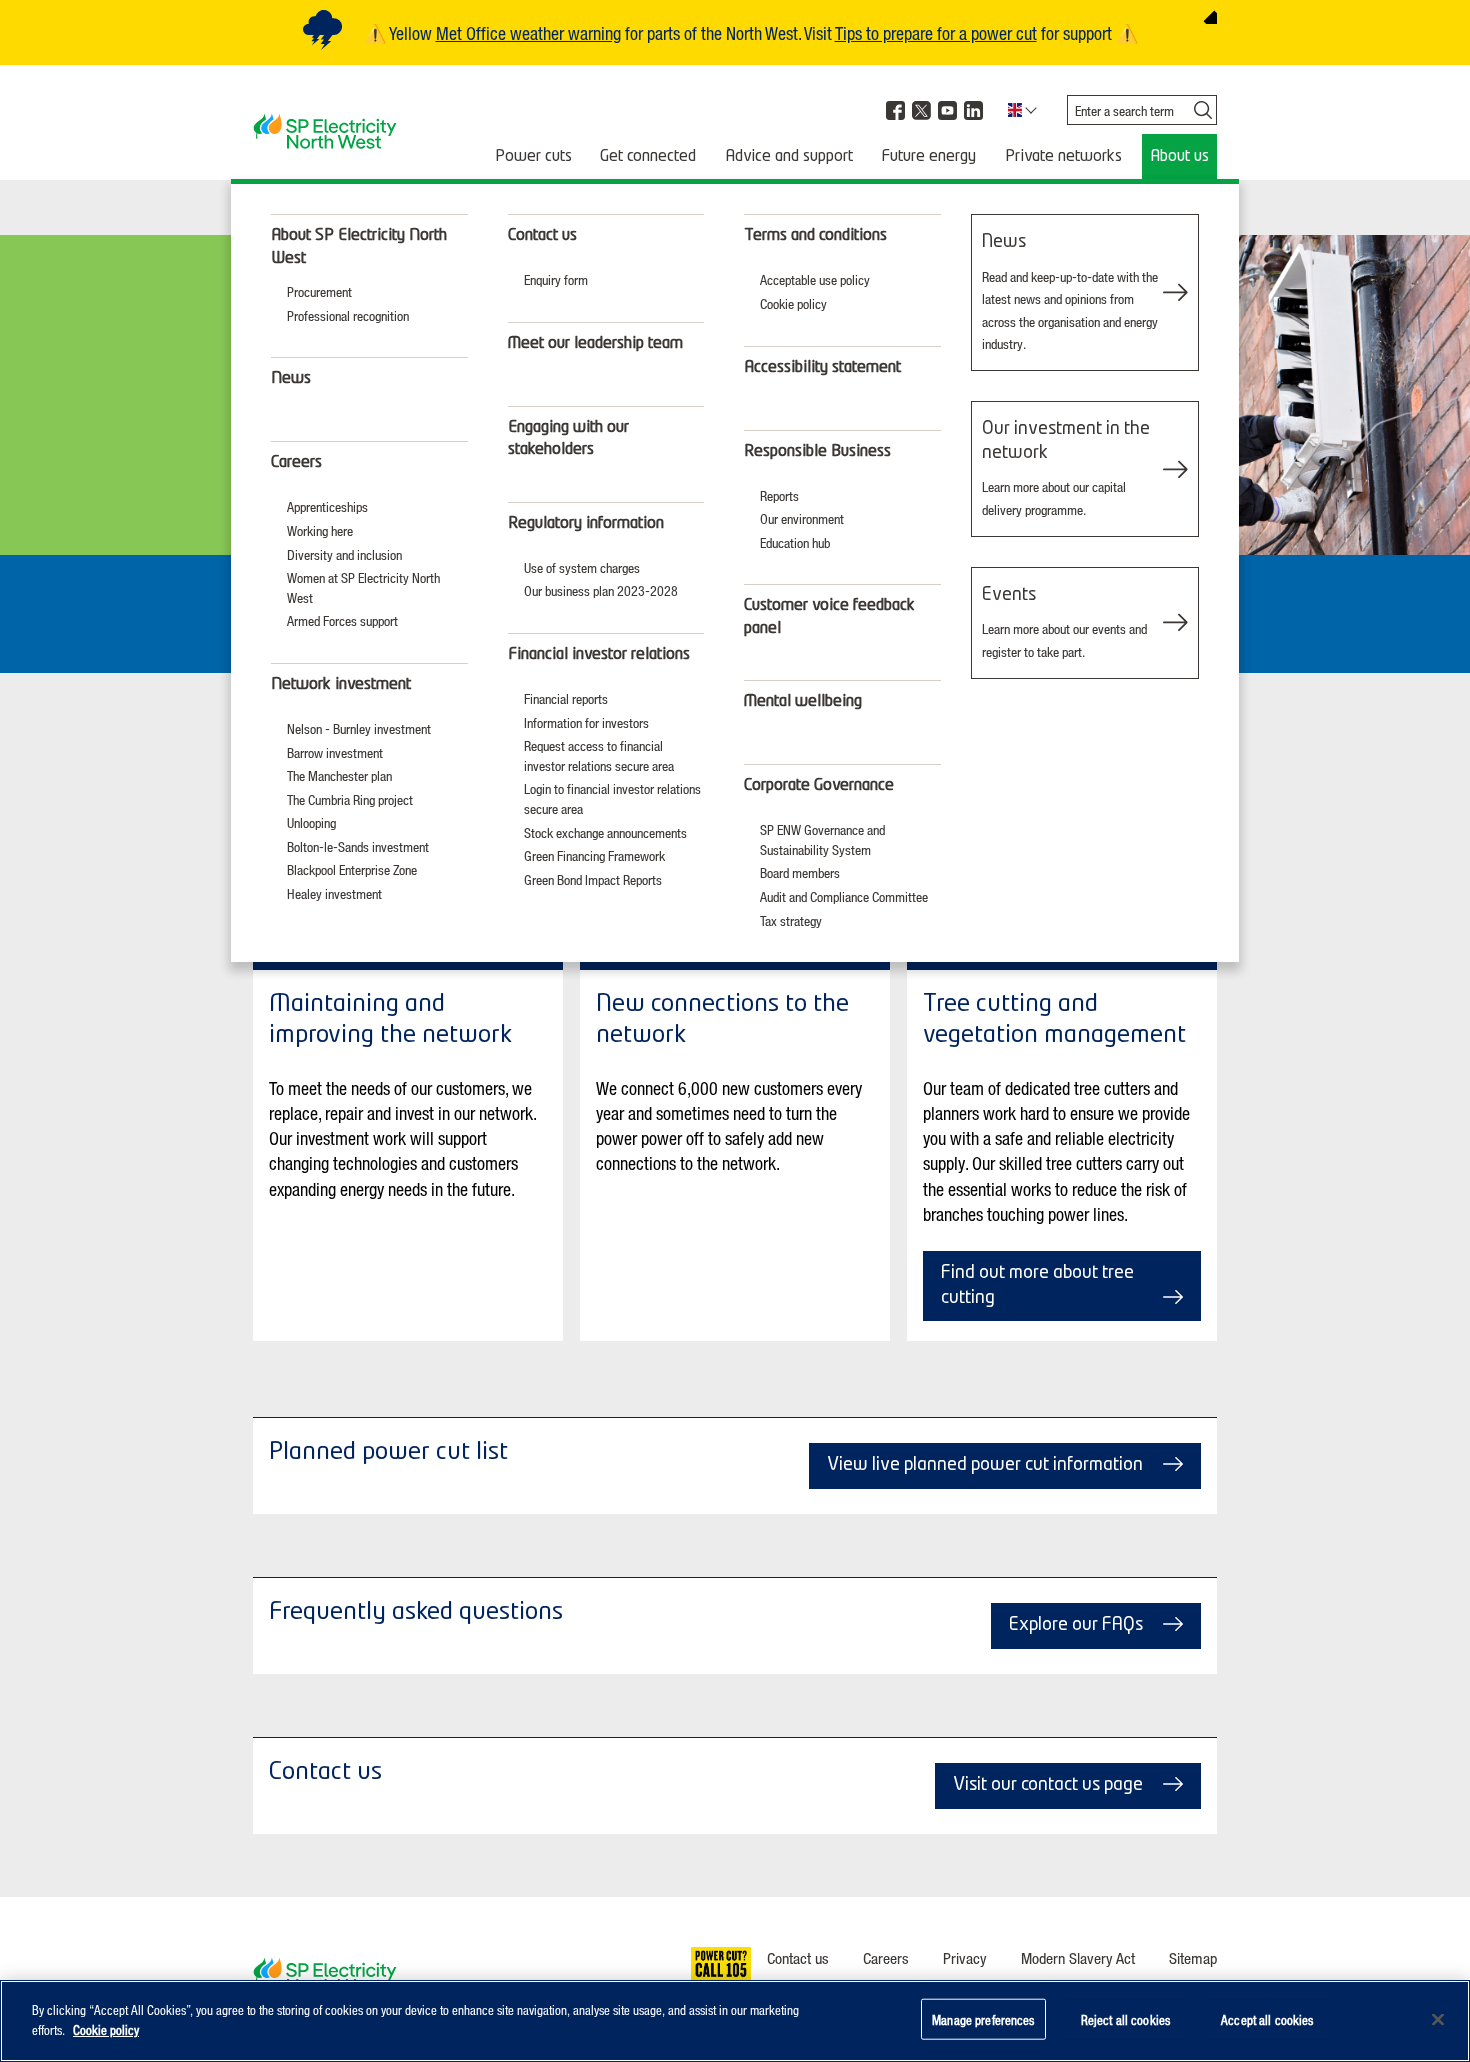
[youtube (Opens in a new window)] (947, 110)
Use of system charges (582, 567)
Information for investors (586, 722)
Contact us (542, 236)
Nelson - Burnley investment (359, 728)
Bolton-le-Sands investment (358, 846)
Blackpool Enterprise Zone (352, 869)
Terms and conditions (815, 236)
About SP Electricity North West (359, 247)
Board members (800, 872)
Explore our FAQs (1076, 1625)
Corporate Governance (819, 786)
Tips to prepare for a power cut (936, 33)
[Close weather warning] (1210, 17)
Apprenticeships (327, 506)
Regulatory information (586, 524)
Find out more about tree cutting (1037, 1285)
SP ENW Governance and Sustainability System (822, 839)
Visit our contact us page (1048, 1785)
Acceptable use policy (815, 279)
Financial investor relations (599, 655)
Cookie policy (793, 303)
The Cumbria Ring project (350, 799)
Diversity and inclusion (344, 554)
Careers (296, 463)
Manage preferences (983, 2019)
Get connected (648, 157)
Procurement (319, 291)
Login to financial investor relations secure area (612, 798)
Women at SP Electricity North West (363, 587)
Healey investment (334, 893)
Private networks (1063, 157)
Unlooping (311, 822)
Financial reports (566, 698)
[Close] (1438, 2019)
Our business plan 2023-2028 (601, 590)
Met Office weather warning (528, 33)
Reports (779, 495)
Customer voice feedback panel (829, 617)
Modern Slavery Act (1078, 1958)
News (291, 379)
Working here (320, 530)
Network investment (341, 685)
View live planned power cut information (985, 1465)
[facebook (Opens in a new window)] (895, 110)
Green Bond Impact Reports (593, 879)
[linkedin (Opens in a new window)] (973, 110)
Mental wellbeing (803, 702)
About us (1179, 157)
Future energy (928, 157)
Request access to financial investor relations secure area (599, 755)
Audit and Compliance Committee (844, 896)
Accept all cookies (1267, 2019)
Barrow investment (335, 752)
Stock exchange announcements (605, 832)
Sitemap (1193, 1958)
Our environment (802, 518)
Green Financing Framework (594, 855)
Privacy (965, 1958)
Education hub (795, 542)
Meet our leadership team (595, 344)
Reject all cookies (1125, 2019)
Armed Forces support (342, 620)
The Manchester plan (339, 775)
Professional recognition (348, 315)
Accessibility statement (822, 368)
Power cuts (533, 157)
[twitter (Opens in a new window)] (921, 110)
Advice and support (789, 157)
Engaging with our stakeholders (568, 439)
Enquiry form (556, 279)
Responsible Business (817, 452)
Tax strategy (791, 920)
